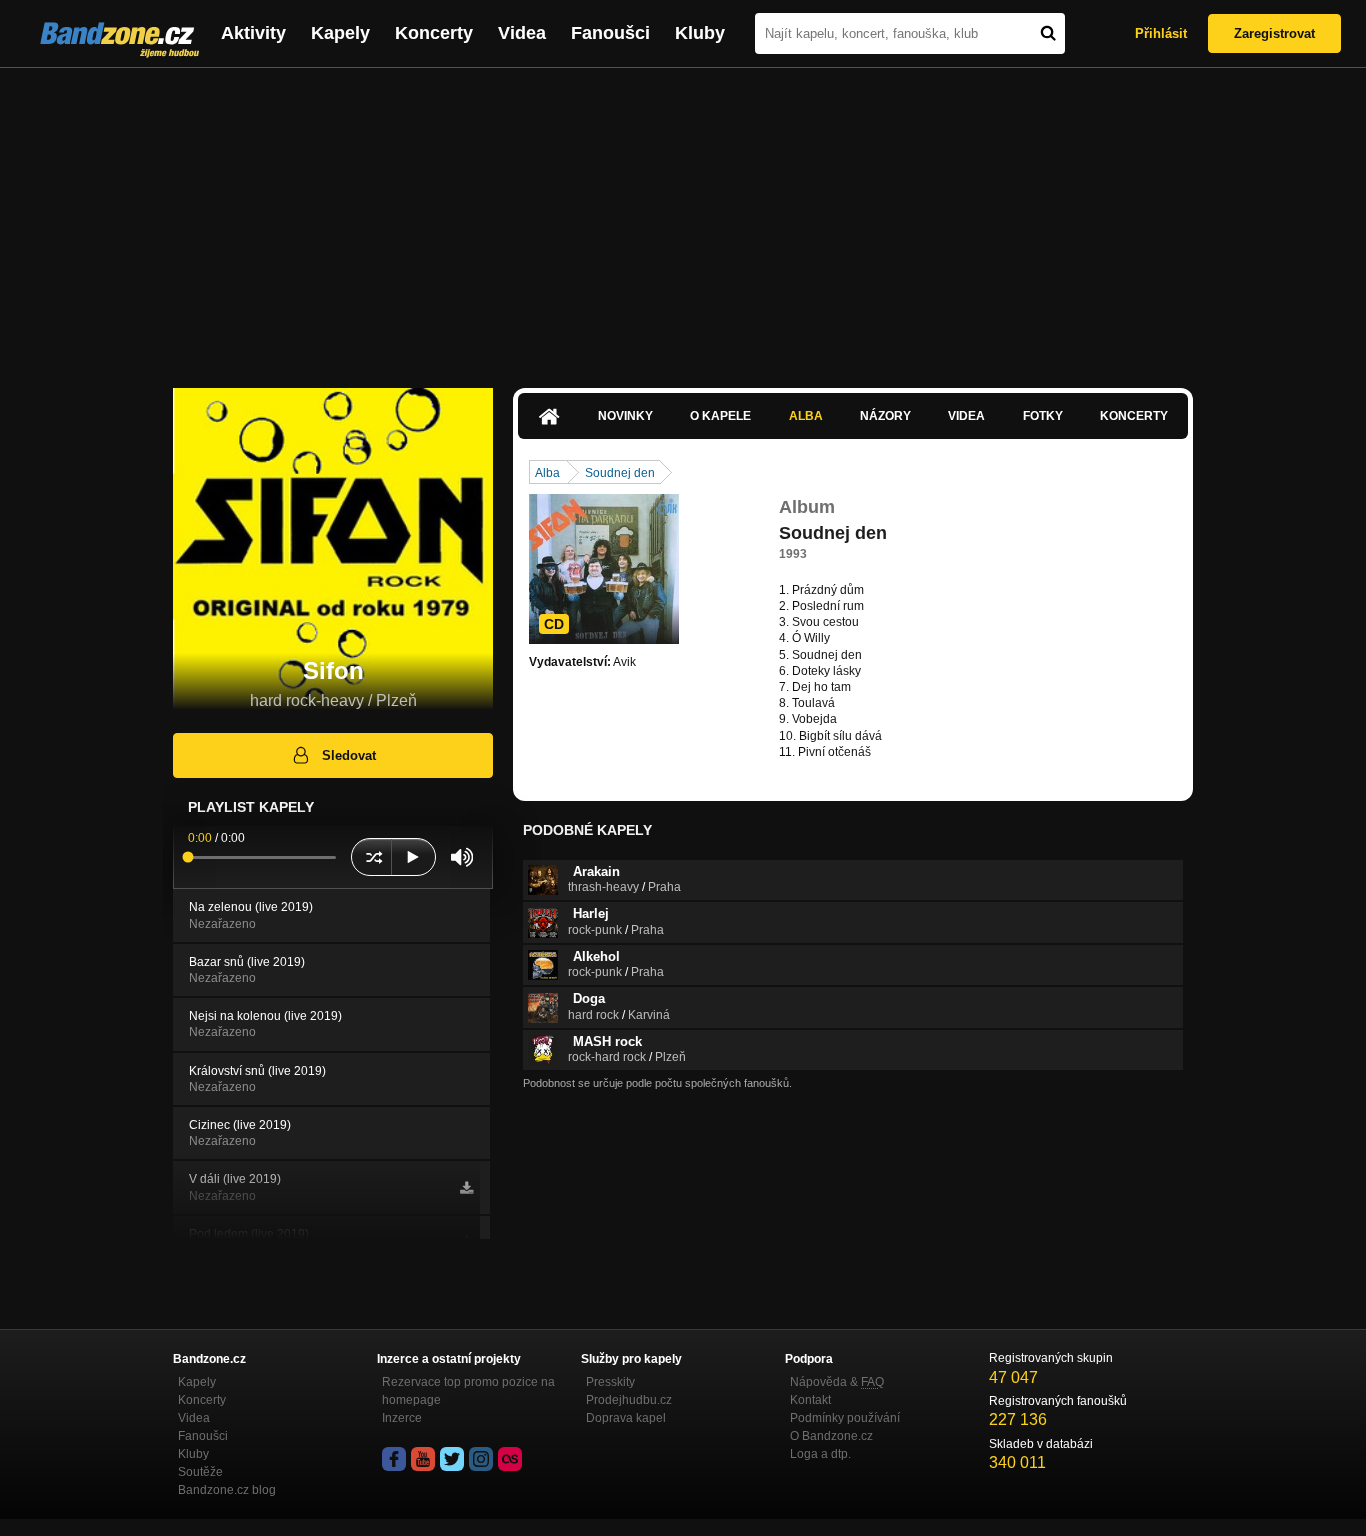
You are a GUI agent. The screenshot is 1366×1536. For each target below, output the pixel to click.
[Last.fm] (510, 1459)
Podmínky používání (845, 1418)
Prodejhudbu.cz (629, 1400)
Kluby (700, 33)
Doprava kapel (626, 1418)
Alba (806, 416)
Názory (885, 416)
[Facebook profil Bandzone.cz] (394, 1459)
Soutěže (200, 1472)
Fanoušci (610, 33)
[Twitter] (452, 1459)
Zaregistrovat (1274, 33)
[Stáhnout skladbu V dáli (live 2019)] (466, 1188)
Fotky (1043, 416)
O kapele (720, 416)
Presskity (610, 1382)
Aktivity (253, 33)
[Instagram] (481, 1459)
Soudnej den (620, 473)
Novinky (625, 416)
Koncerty (434, 33)
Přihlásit (1161, 33)
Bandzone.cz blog (227, 1490)
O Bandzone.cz (831, 1436)
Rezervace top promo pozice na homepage (468, 1391)
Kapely (340, 33)
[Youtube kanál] (423, 1459)
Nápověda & (837, 1382)
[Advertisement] (683, 218)
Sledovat (349, 755)
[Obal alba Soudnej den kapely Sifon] (604, 569)
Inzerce (402, 1418)
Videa (522, 33)
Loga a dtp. (820, 1454)
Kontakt (810, 1400)
